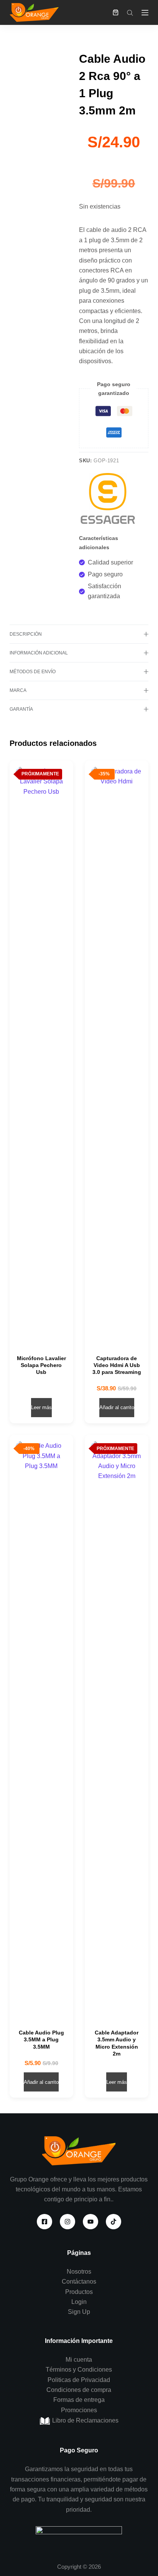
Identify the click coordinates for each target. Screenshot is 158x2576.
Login (79, 2302)
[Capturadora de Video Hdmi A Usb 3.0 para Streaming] (117, 1054)
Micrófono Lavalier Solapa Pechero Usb (41, 1365)
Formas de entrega (79, 2400)
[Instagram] (67, 2222)
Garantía (21, 709)
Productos (79, 2292)
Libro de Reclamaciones (85, 2420)
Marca (18, 690)
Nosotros (79, 2272)
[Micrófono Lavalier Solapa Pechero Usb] (41, 1054)
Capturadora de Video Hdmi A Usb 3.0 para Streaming (117, 1365)
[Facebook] (44, 2222)
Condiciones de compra (79, 2390)
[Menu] (145, 13)
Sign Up (79, 2312)
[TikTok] (114, 2222)
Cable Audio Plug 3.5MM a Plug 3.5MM (41, 2039)
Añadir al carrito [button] (117, 1407)
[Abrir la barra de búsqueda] (130, 13)
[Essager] (108, 501)
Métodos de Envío (33, 672)
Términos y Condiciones (79, 2370)
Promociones (79, 2410)
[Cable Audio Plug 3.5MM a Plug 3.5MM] (41, 1728)
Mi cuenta (79, 2360)
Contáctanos (79, 2282)
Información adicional (39, 653)
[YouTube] (91, 2222)
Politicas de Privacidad (79, 2380)
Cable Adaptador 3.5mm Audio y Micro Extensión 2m (117, 2043)
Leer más (41, 1407)
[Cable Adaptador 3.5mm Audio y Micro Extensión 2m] (117, 1728)
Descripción (26, 634)
